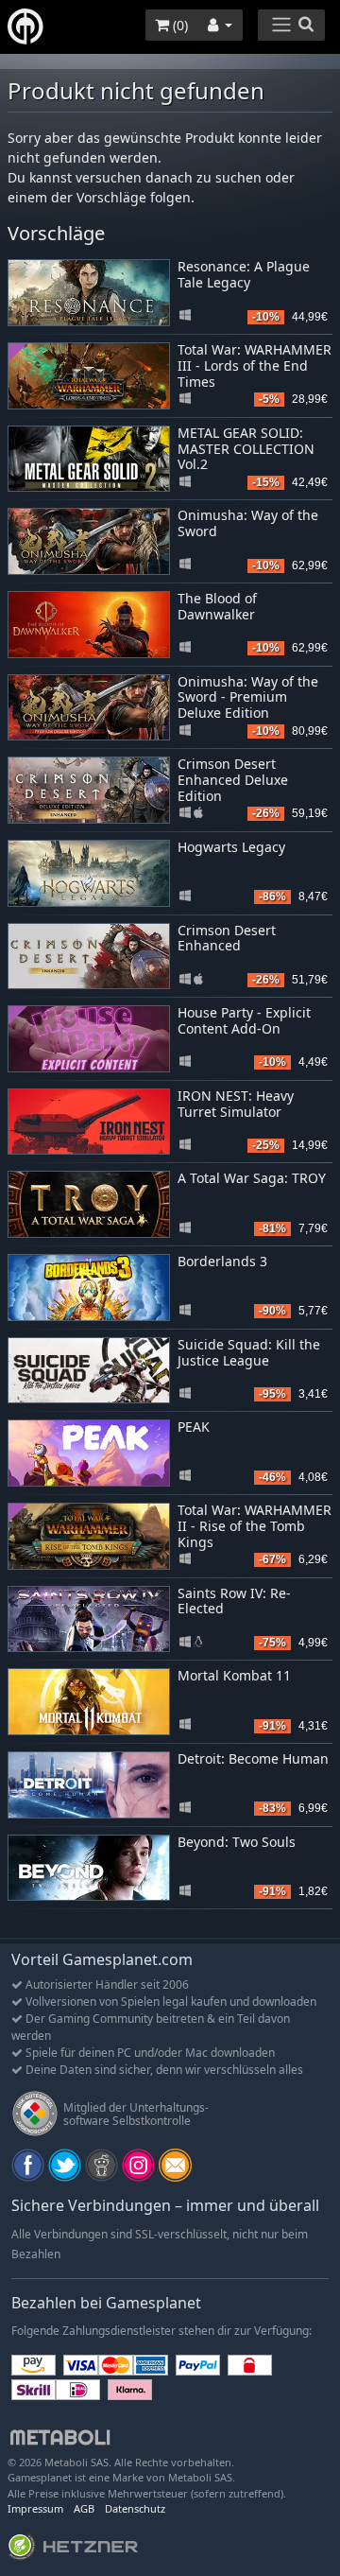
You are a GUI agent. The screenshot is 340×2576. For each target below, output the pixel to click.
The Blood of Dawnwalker (217, 606)
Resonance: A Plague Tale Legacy (244, 274)
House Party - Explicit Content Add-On (244, 1020)
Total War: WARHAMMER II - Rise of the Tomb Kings (255, 1526)
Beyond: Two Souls (237, 1842)
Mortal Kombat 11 (234, 1675)
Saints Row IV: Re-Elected (234, 1601)
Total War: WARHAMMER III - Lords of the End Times (255, 366)
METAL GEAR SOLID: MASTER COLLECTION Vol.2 (246, 449)
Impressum (35, 2508)
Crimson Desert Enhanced (227, 938)
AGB (84, 2508)
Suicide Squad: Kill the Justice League (249, 1352)
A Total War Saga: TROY (252, 1178)
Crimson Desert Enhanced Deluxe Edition (233, 780)
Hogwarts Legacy (231, 847)
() (178, 25)
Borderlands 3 (222, 1261)
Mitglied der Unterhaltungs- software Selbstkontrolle (136, 2114)
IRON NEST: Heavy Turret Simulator (236, 1104)
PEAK (194, 1427)
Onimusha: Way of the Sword (248, 523)
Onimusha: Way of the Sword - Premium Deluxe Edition (248, 697)
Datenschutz (135, 2508)
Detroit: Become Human (253, 1758)
